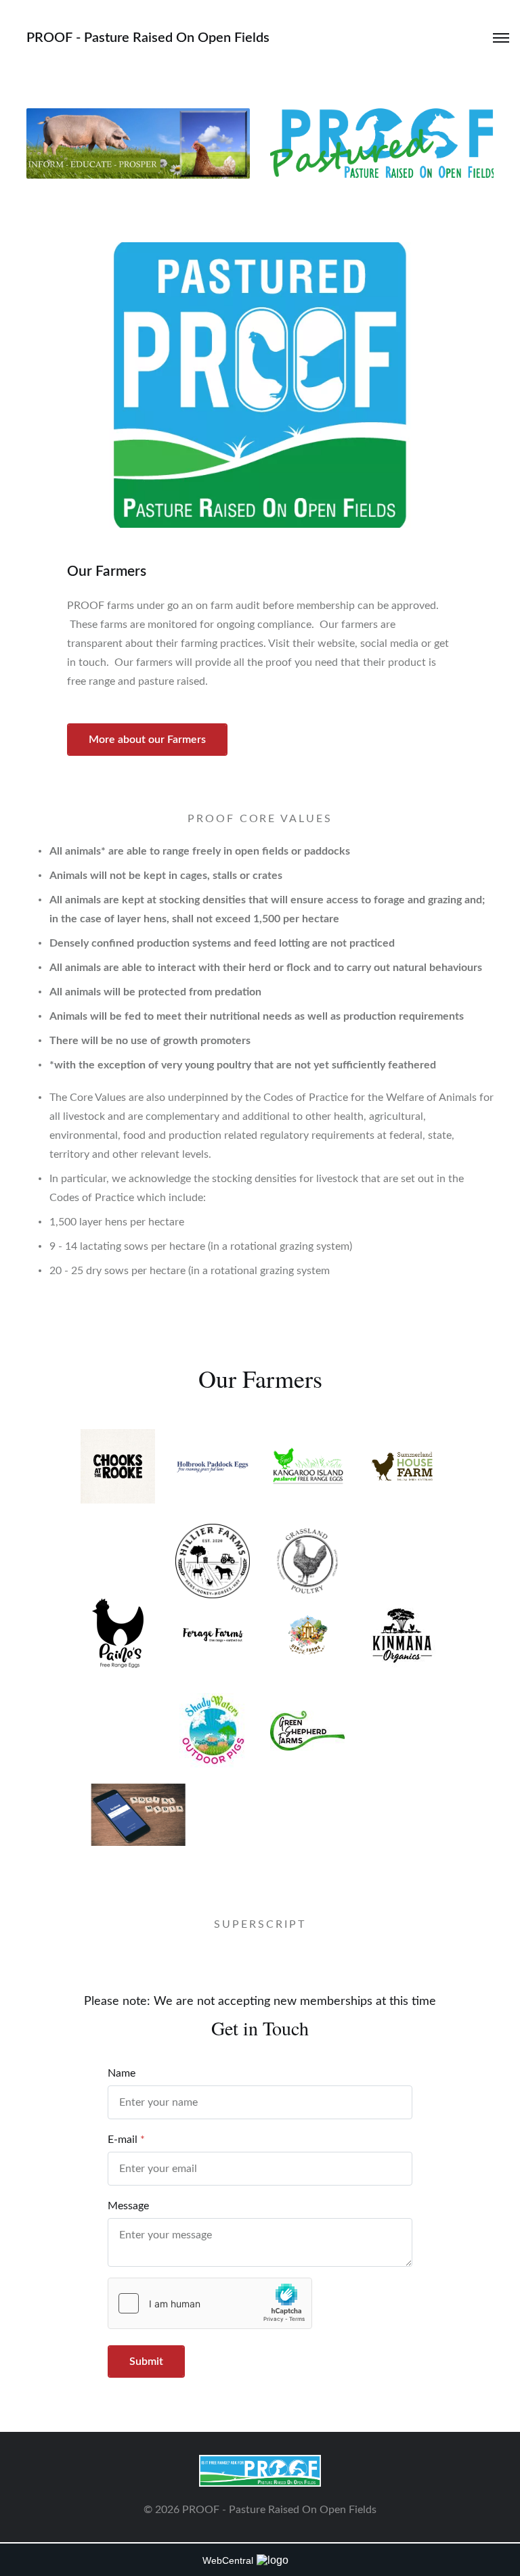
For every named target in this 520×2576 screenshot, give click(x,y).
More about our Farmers (147, 740)
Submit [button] (146, 2362)
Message (128, 2206)
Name (122, 2073)
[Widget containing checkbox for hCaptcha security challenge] (210, 2303)
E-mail (123, 2140)
